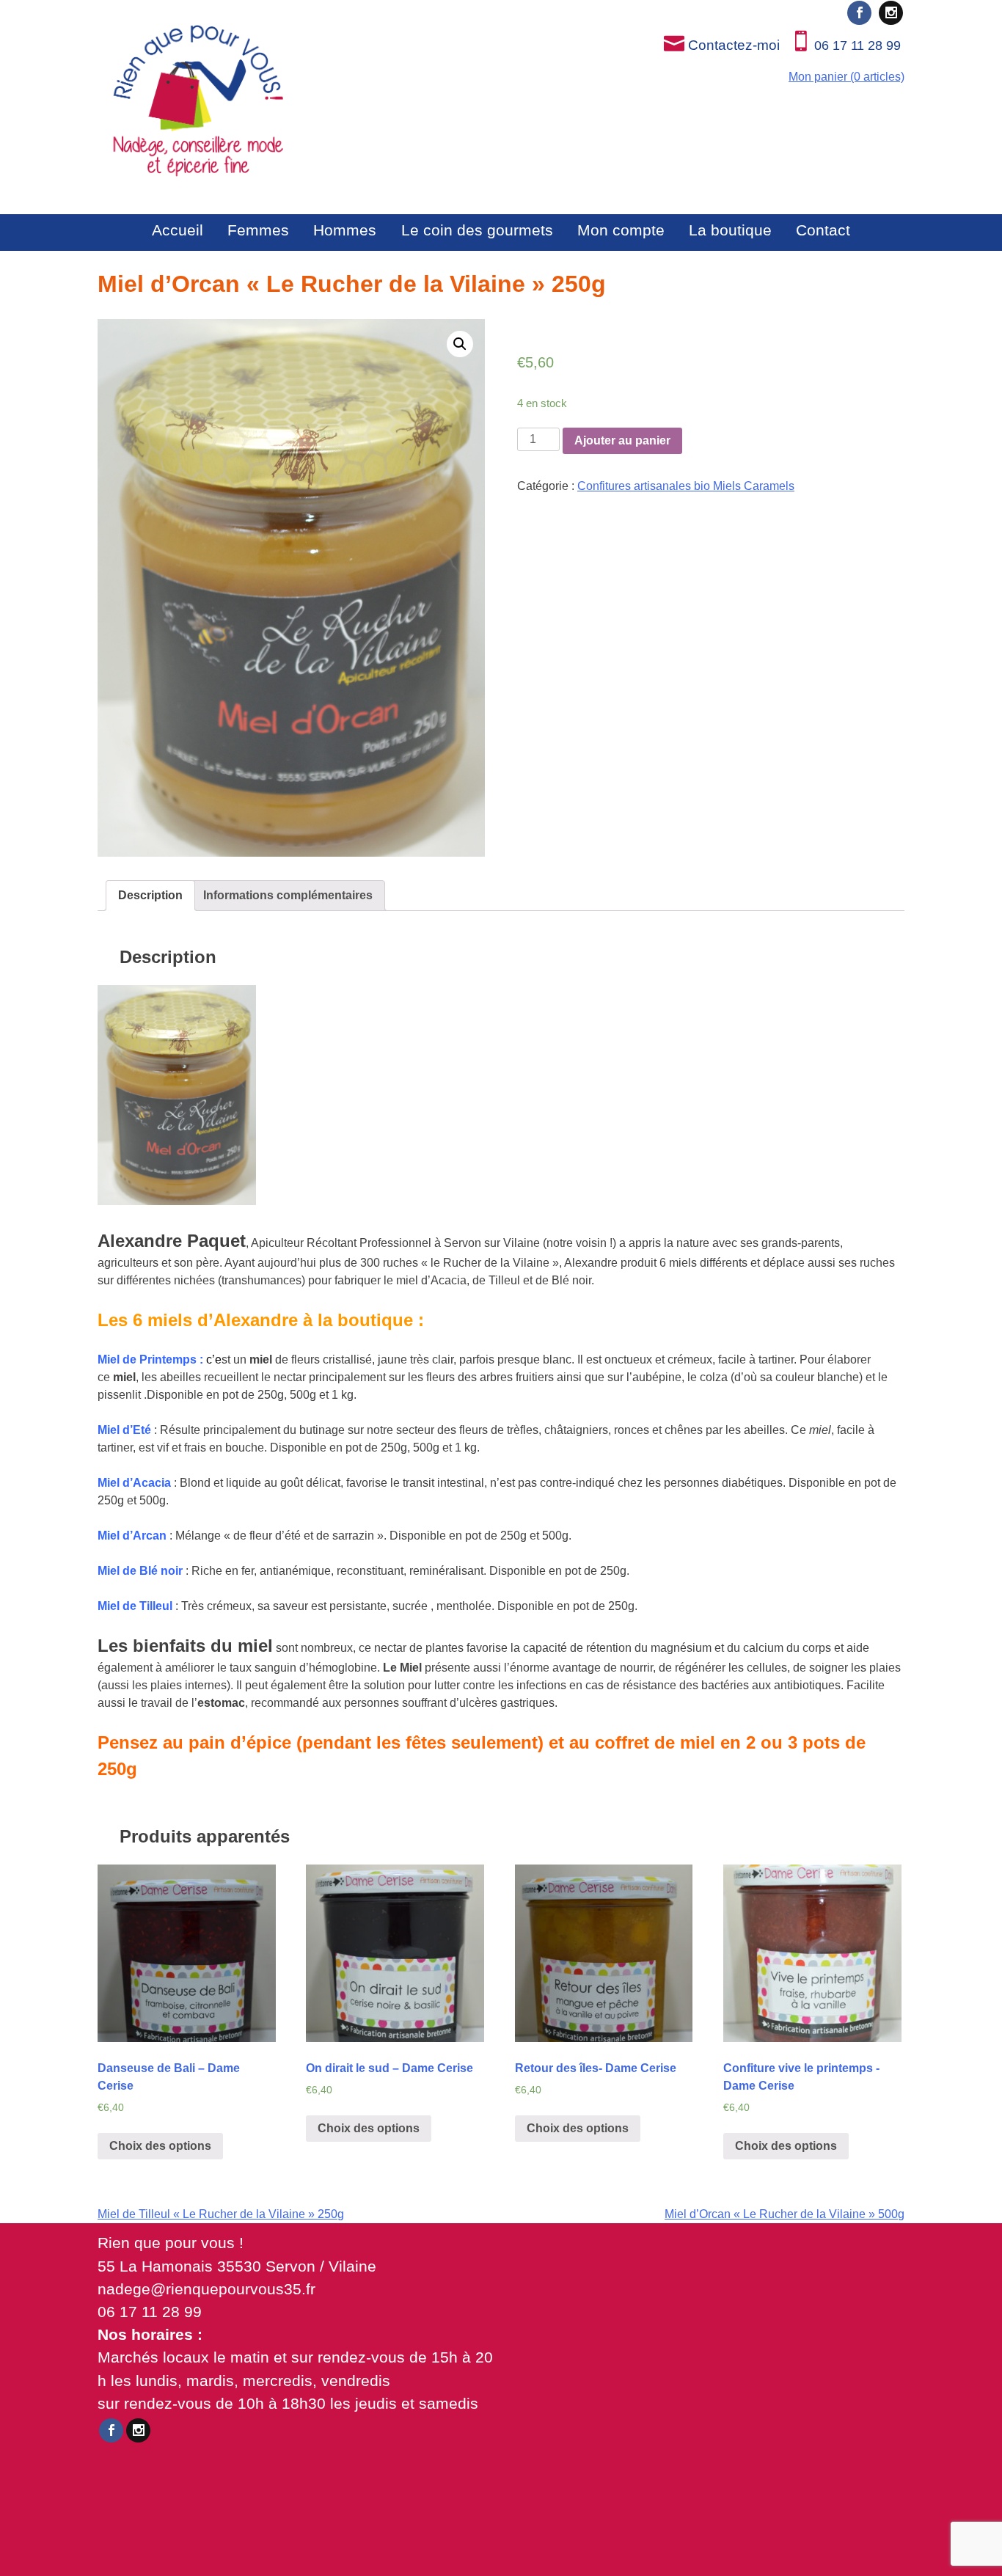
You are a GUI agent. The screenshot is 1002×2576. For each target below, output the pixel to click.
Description (150, 895)
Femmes (258, 230)
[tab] (150, 896)
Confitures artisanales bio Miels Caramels (686, 486)
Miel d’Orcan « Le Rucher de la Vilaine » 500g (785, 2214)
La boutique (730, 230)
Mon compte (621, 230)
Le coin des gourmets (477, 230)
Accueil (178, 230)
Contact (823, 230)
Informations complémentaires (288, 895)
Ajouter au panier (622, 440)
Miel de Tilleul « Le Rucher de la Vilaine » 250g (221, 2214)
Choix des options (160, 2146)
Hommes (345, 230)
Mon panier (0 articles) (846, 77)
